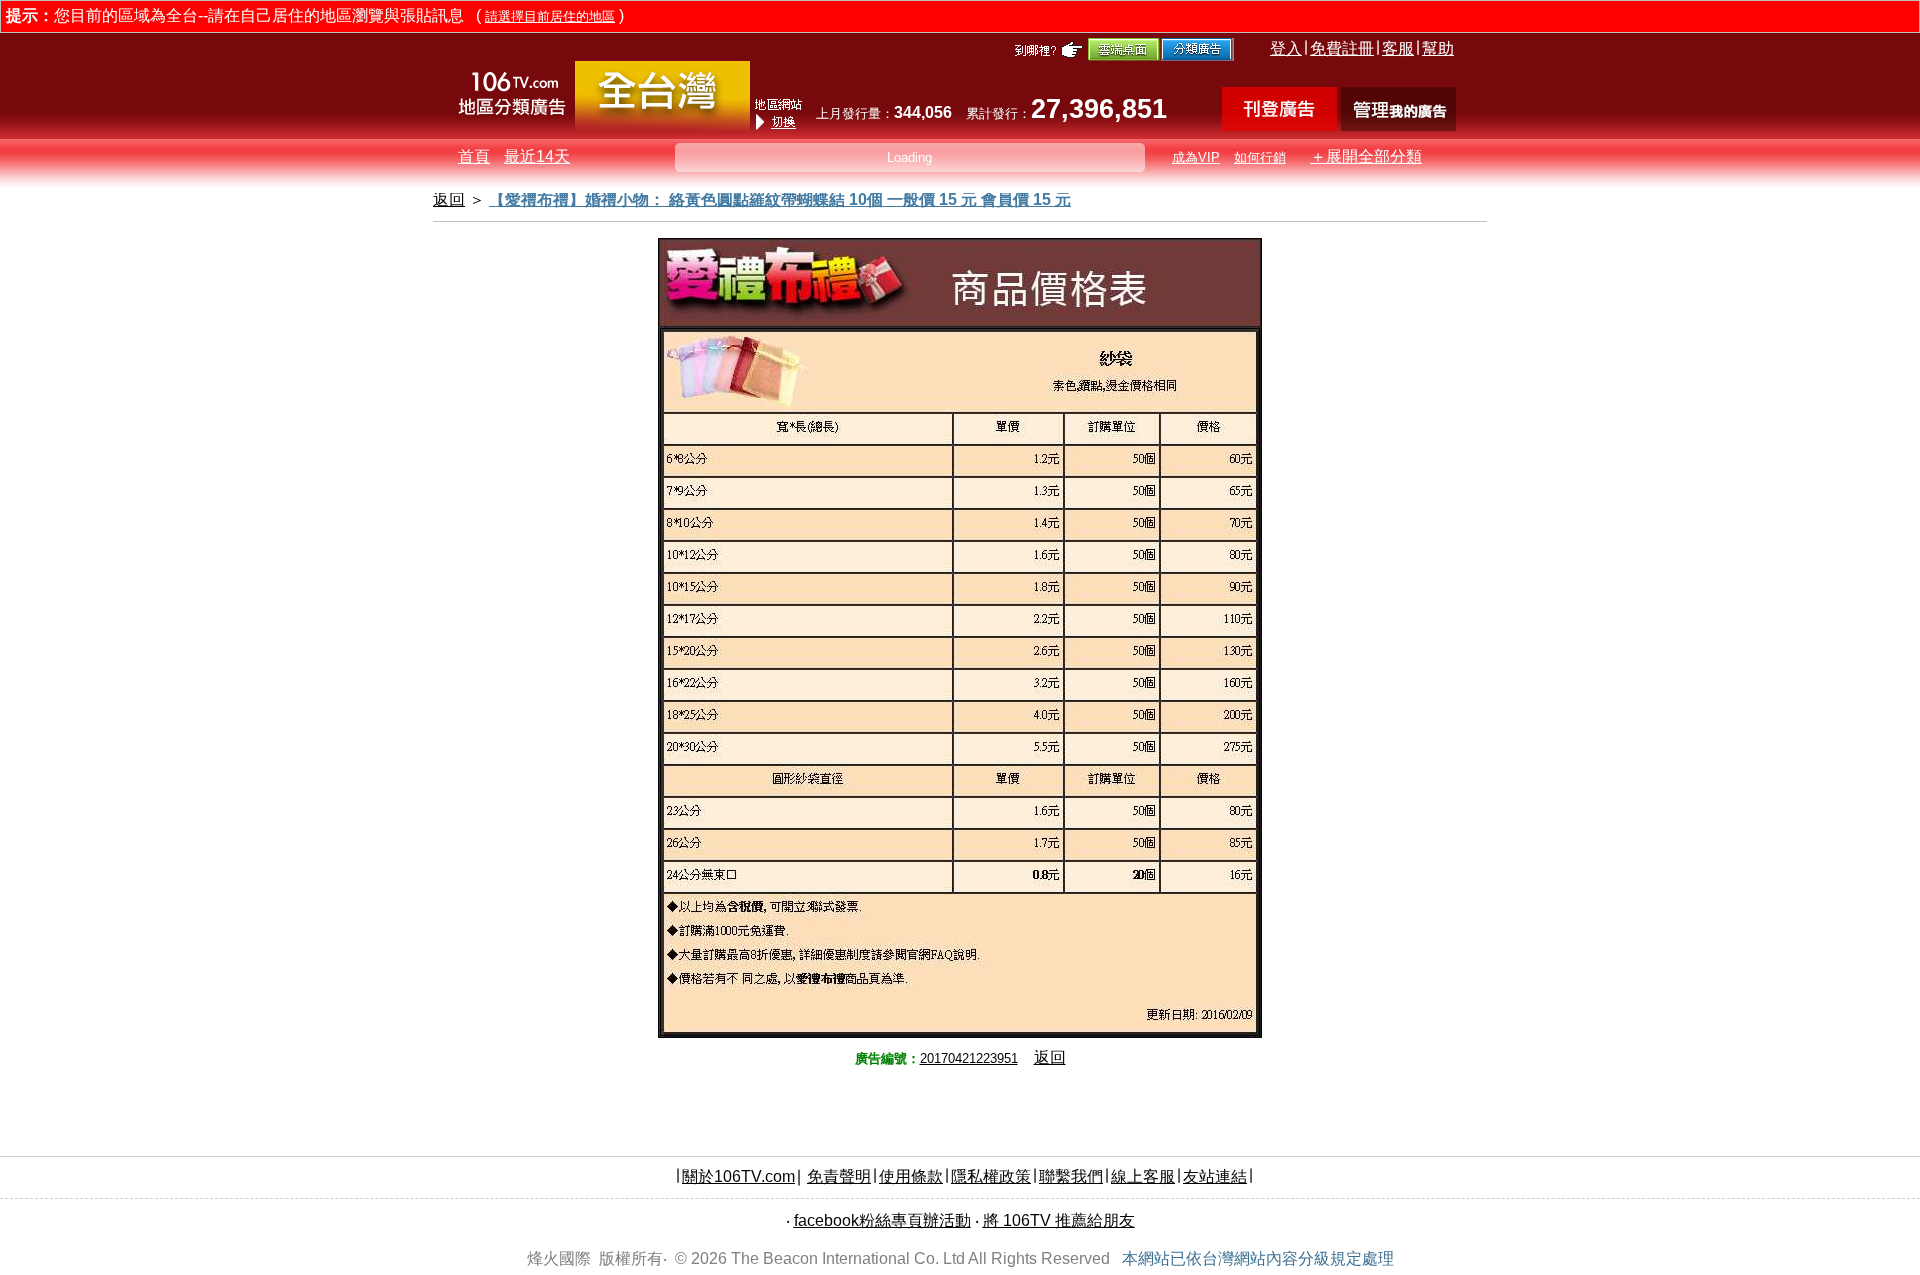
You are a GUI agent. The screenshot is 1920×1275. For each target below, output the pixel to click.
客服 (1398, 48)
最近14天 (537, 156)
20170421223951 (969, 1058)
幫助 (1438, 48)
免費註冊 (1342, 48)
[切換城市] (662, 126)
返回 (1050, 1057)
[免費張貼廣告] (1279, 125)
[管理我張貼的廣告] (1398, 125)
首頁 (474, 156)
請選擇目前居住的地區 (550, 16)
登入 (1286, 48)
